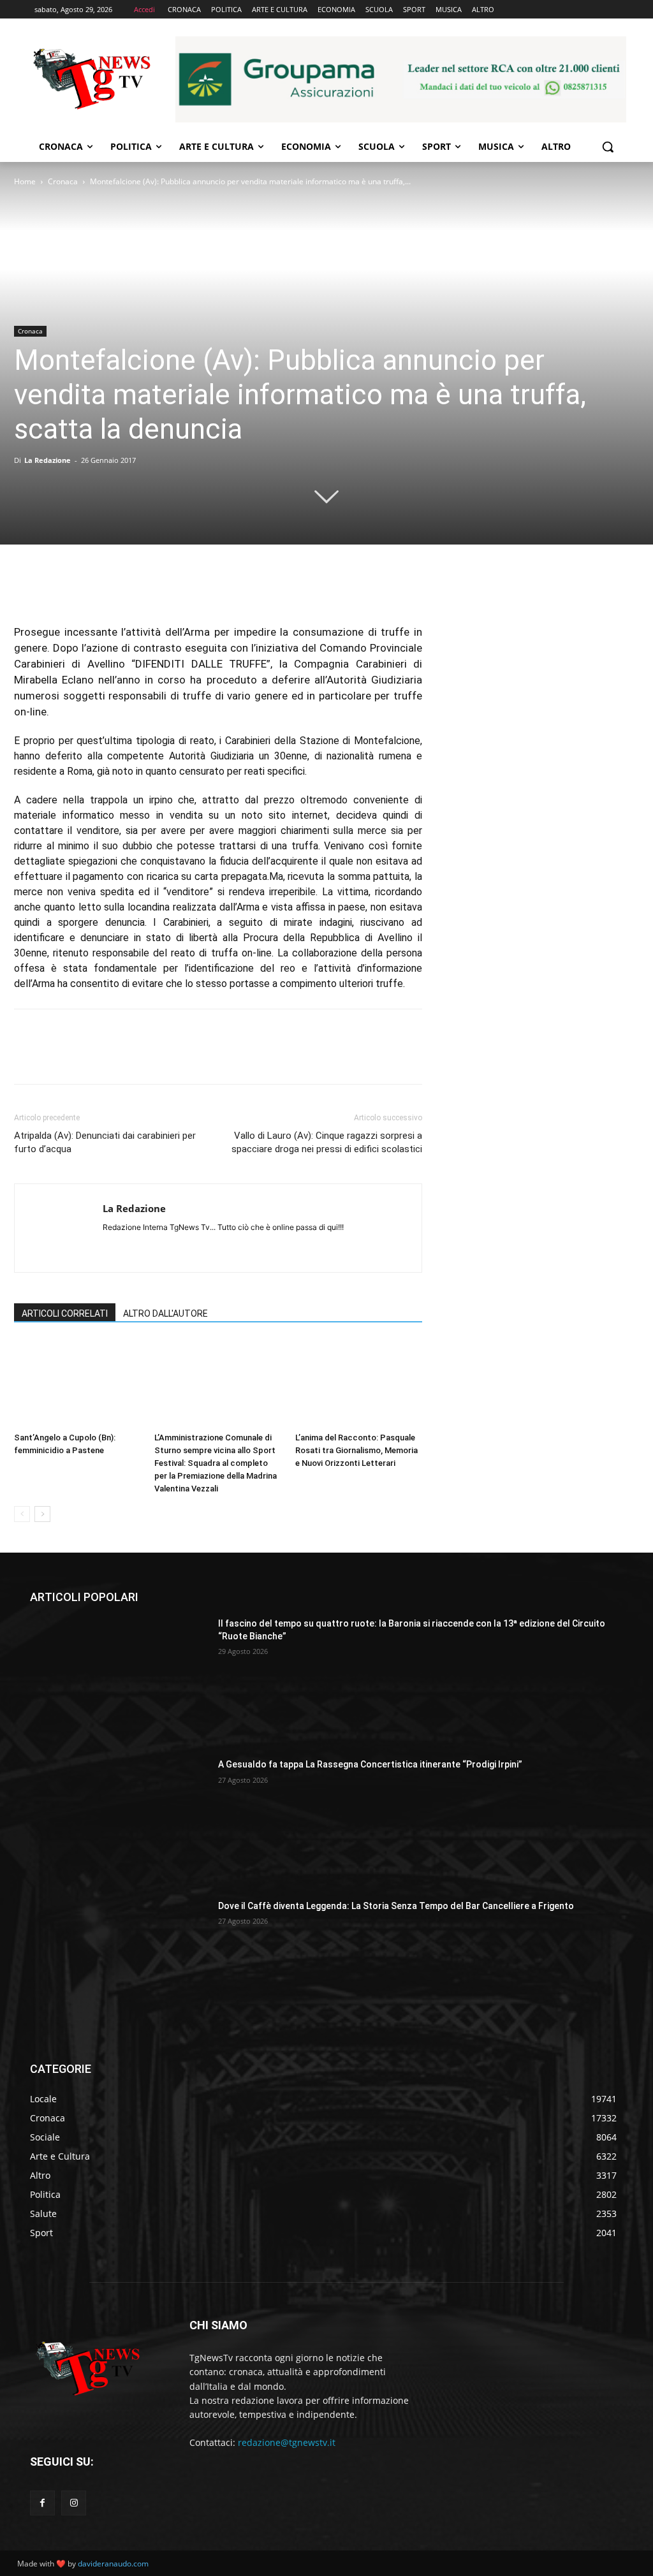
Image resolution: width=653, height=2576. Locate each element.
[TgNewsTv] (92, 81)
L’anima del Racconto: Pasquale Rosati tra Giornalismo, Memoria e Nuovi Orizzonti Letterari (356, 1450)
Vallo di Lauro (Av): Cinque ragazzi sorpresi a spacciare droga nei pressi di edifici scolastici (327, 1142)
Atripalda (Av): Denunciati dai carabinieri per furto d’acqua (105, 1142)
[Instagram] (74, 2503)
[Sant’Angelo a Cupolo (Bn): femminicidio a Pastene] (77, 1383)
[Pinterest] (85, 588)
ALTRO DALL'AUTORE (165, 1314)
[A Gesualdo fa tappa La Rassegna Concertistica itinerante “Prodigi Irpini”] (119, 1821)
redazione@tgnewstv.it (287, 2442)
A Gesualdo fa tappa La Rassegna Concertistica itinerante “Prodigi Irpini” (370, 1764)
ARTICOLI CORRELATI (65, 1314)
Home (25, 181)
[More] (145, 588)
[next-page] (42, 1514)
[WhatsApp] (115, 588)
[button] (608, 147)
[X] (56, 588)
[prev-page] (22, 1514)
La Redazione (48, 460)
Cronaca (63, 181)
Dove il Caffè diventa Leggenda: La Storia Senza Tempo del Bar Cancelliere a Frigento (396, 1906)
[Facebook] (27, 588)
